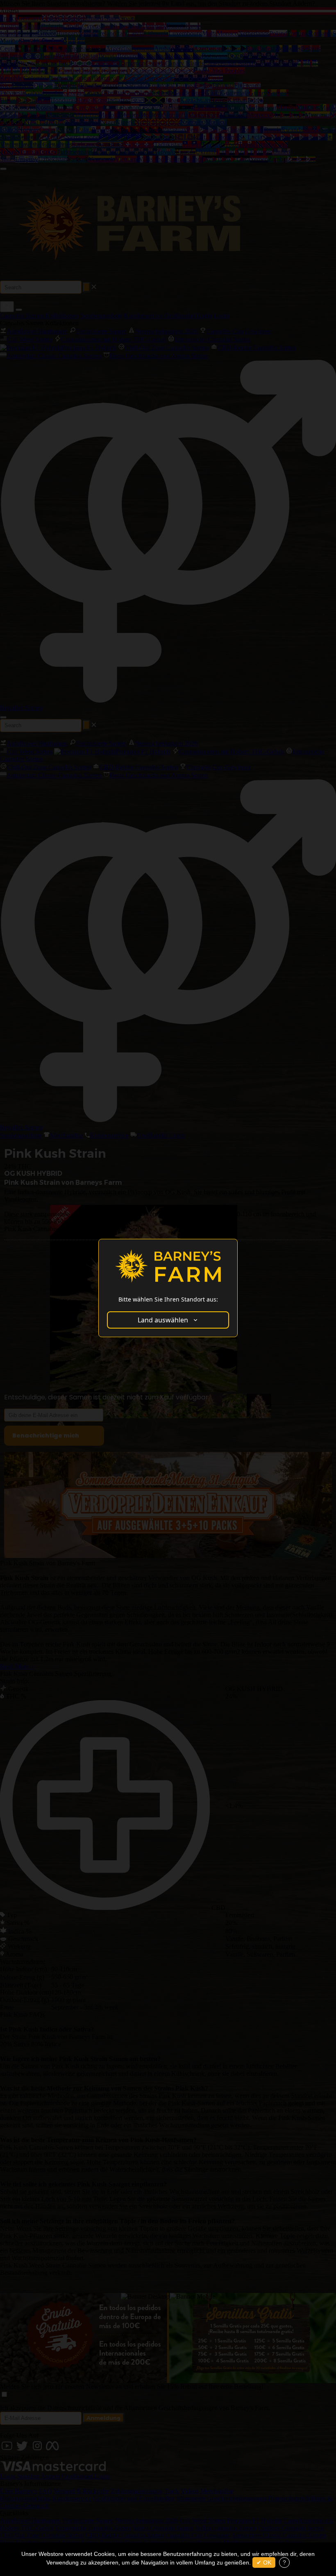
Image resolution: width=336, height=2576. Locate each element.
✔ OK (264, 2562)
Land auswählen (163, 1320)
